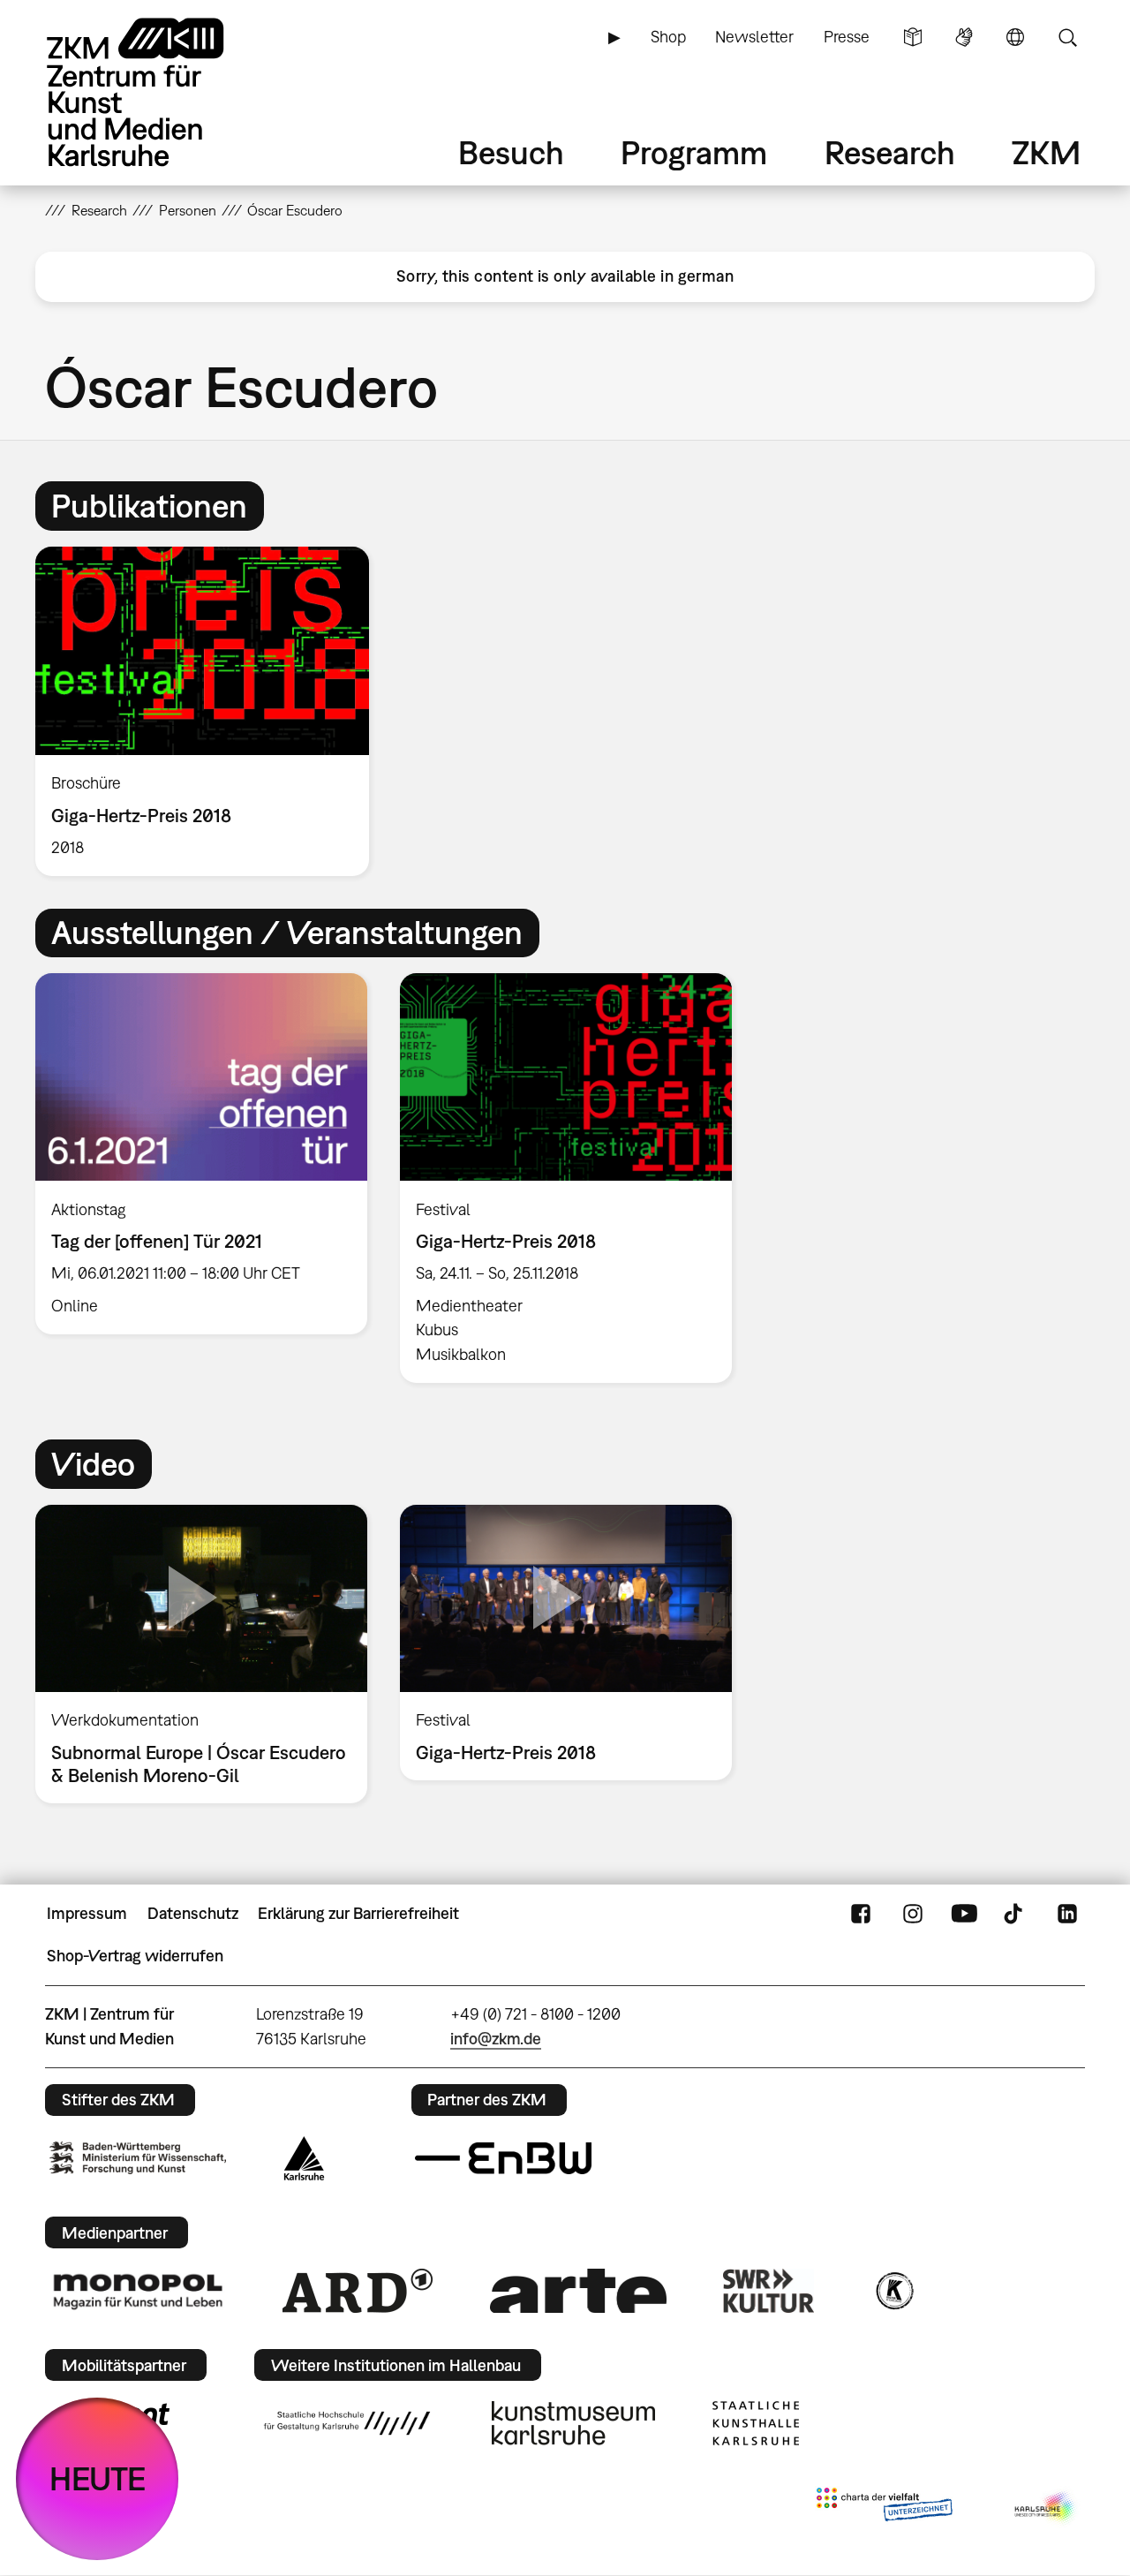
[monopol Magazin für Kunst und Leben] (138, 2291)
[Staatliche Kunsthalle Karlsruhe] (756, 2423)
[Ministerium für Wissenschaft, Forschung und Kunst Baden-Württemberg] (138, 2158)
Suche (1067, 37)
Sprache (1015, 37)
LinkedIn (1067, 1914)
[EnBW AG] (503, 2158)
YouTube (964, 1914)
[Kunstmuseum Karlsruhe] (573, 2423)
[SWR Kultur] (769, 2291)
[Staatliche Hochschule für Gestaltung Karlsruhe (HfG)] (347, 2423)
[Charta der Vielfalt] (884, 2508)
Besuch (511, 152)
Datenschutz (193, 1913)
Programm (694, 152)
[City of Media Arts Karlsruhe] (1046, 2508)
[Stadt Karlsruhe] (304, 2158)
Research (890, 152)
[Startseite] (160, 92)
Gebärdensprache (964, 37)
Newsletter (754, 37)
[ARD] (358, 2291)
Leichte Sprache (913, 37)
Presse (847, 37)
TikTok (1015, 1914)
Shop (668, 37)
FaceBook (861, 1914)
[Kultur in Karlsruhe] (893, 2291)
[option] (210, 711)
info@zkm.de (496, 2039)
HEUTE (98, 2478)
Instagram (913, 1914)
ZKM (1046, 152)
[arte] (578, 2290)
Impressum (87, 1913)
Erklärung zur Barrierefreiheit (358, 1913)
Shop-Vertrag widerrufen (135, 1956)
